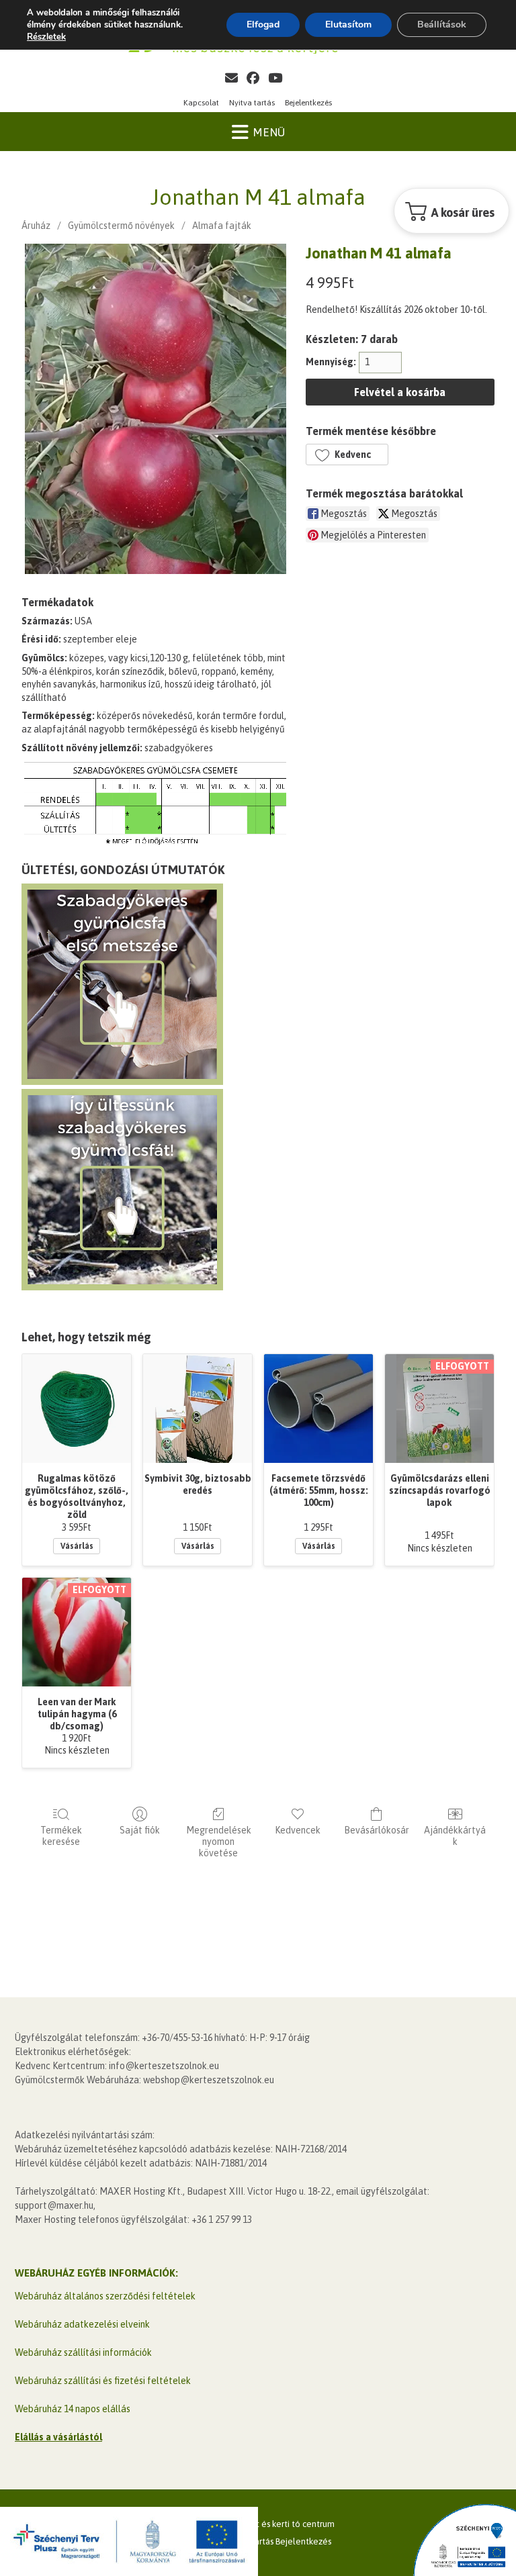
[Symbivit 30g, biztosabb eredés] (198, 1409)
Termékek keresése (61, 1836)
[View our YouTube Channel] (275, 78)
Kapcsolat (201, 103)
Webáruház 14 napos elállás (73, 2409)
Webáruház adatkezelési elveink (82, 2324)
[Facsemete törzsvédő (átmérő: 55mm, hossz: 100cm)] (318, 1409)
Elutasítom (348, 25)
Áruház (36, 226)
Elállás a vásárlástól (58, 2437)
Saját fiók (140, 1830)
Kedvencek (298, 1830)
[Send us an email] (231, 78)
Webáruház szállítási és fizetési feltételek (103, 2381)
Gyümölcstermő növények (121, 226)
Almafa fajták (222, 226)
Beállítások (442, 25)
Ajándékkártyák (455, 1836)
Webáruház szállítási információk (83, 2352)
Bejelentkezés (308, 103)
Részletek (46, 37)
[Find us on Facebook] (253, 78)
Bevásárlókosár (377, 1830)
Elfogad (263, 25)
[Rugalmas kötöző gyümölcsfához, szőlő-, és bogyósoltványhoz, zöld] (77, 1409)
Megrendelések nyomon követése (219, 1842)
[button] (347, 455)
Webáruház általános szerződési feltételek (105, 2296)
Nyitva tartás (252, 103)
